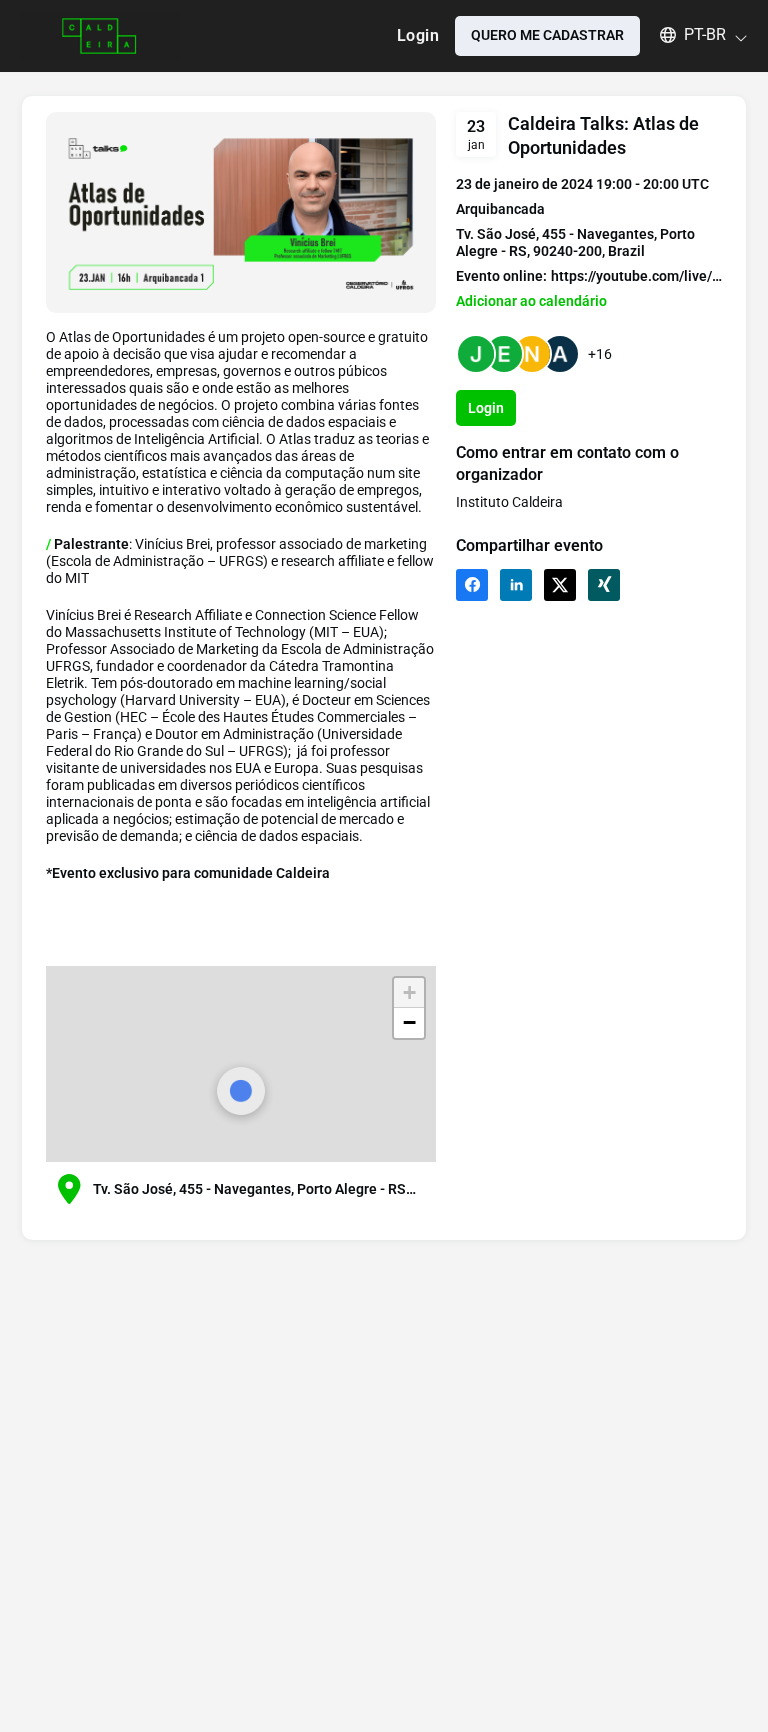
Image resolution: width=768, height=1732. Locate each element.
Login (418, 35)
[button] (694, 35)
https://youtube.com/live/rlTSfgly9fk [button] (636, 276)
